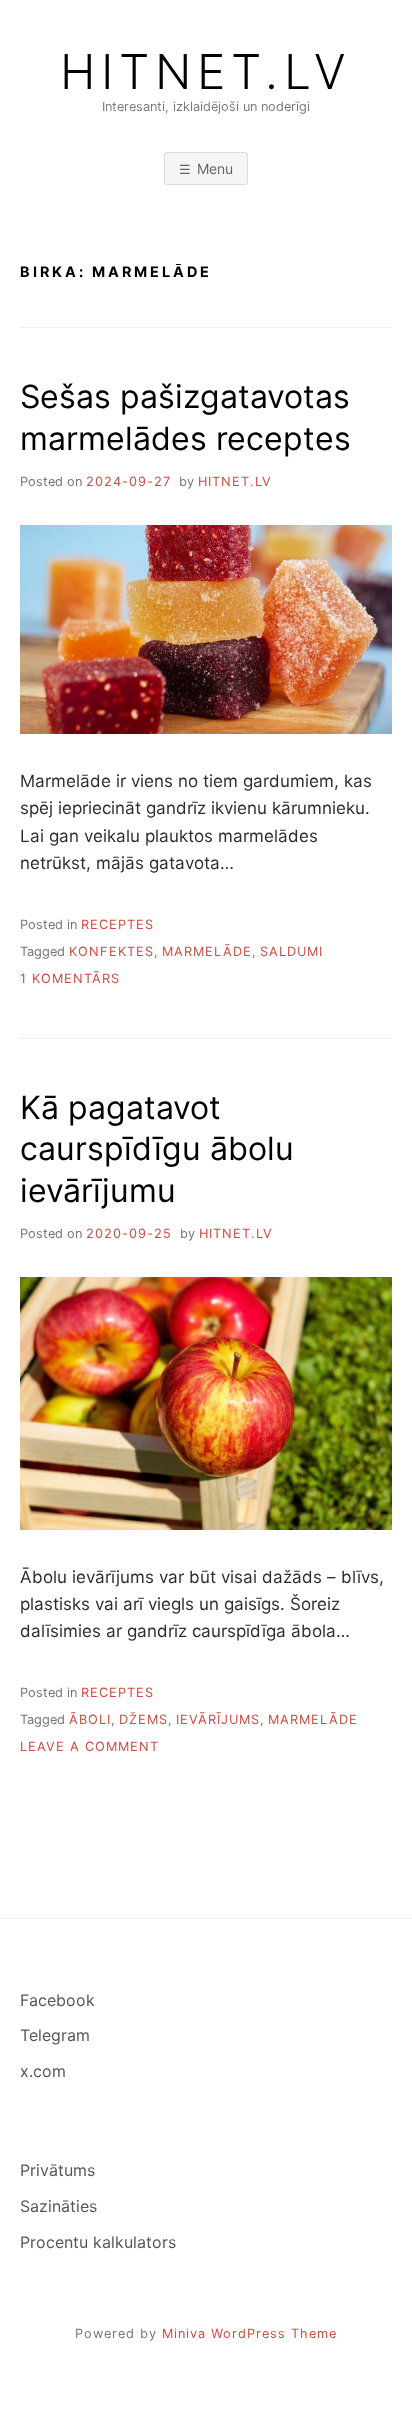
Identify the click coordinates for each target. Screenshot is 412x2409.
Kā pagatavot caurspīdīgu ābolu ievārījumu (157, 1149)
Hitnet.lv (206, 72)
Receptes (117, 924)
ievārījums (218, 1719)
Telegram (55, 2035)
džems (143, 1719)
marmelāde (207, 951)
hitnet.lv (235, 481)
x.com (43, 2071)
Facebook (57, 2000)
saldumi (291, 951)
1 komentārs (70, 978)
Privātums (57, 2170)
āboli (90, 1719)
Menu (215, 168)
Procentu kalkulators (98, 2242)
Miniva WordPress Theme (249, 2333)
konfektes (111, 951)
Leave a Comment (89, 1746)
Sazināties (58, 2206)
